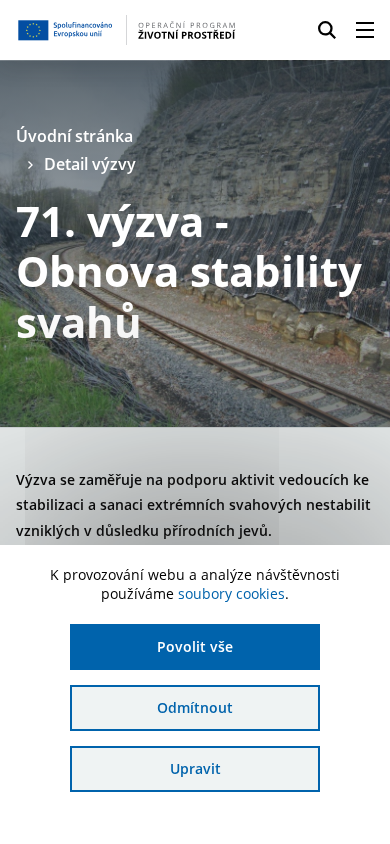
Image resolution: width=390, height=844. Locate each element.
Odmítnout (195, 707)
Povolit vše (195, 646)
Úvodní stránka (74, 136)
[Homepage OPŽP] (126, 30)
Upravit (195, 768)
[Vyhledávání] (327, 30)
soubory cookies (231, 593)
